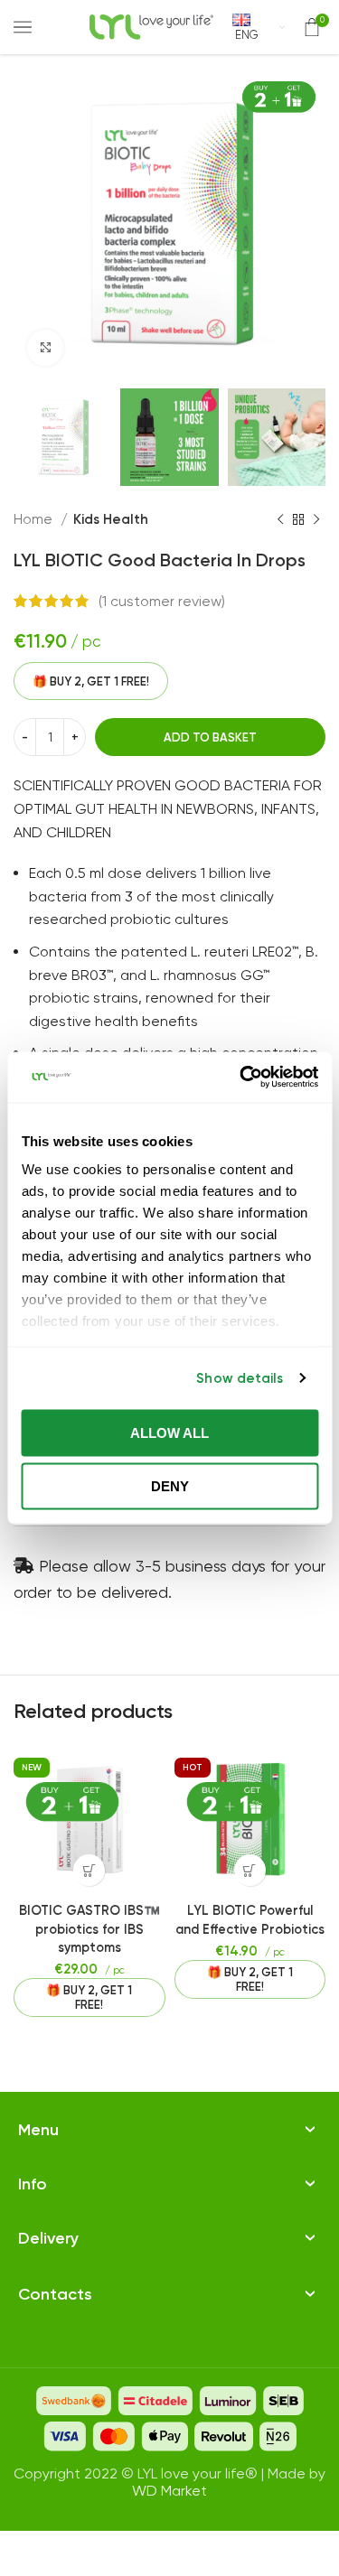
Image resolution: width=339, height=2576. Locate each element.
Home (35, 519)
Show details (240, 1378)
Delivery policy (66, 2216)
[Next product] (316, 519)
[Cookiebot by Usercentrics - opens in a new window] (241, 1078)
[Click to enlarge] (45, 348)
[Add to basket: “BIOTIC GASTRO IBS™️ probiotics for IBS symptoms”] (89, 1870)
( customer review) (162, 601)
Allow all (169, 1432)
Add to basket (210, 737)
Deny (170, 1486)
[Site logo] (152, 26)
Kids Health (111, 519)
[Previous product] (280, 519)
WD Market (169, 2491)
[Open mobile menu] (23, 27)
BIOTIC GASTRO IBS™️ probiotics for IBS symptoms (89, 1928)
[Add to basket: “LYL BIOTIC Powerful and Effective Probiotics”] (250, 1870)
